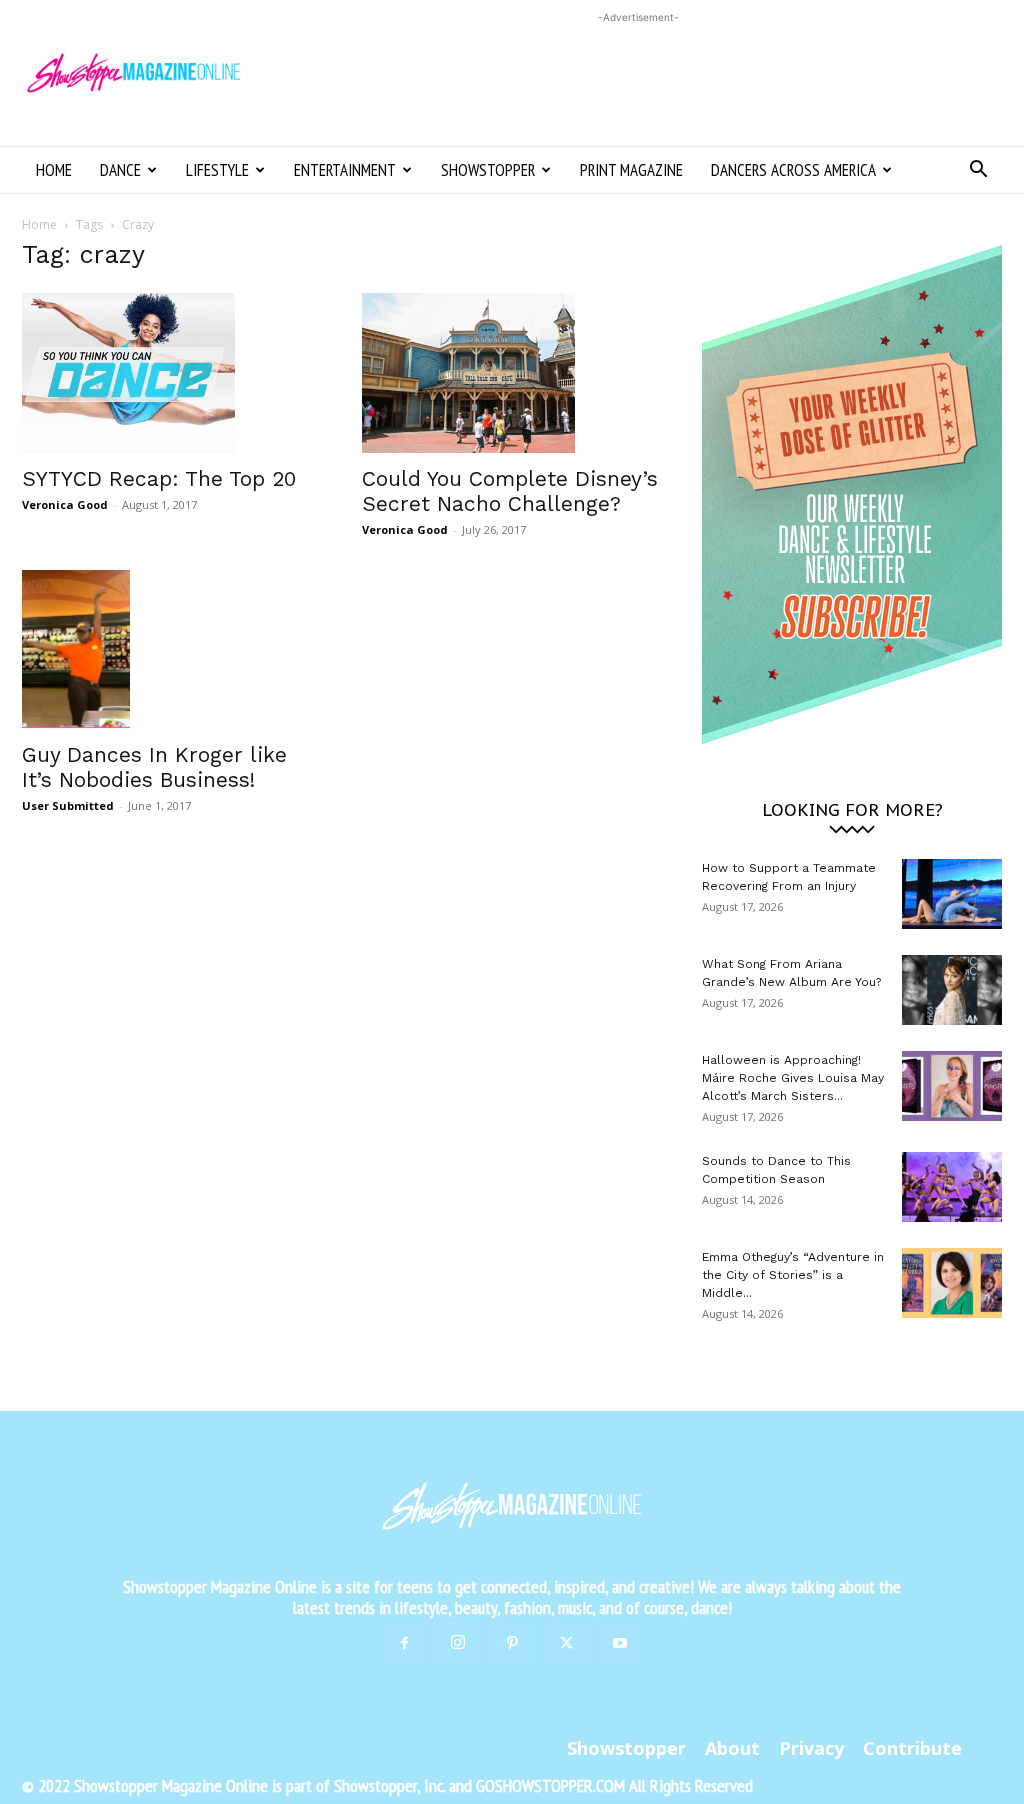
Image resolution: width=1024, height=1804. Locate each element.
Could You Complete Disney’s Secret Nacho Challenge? (510, 491)
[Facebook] (404, 1644)
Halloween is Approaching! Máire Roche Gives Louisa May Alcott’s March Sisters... (793, 1078)
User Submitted (68, 805)
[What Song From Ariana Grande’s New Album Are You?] (952, 990)
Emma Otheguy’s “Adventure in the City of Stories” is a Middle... (793, 1275)
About (732, 1748)
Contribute (912, 1748)
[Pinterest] (512, 1644)
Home (54, 170)
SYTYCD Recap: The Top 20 (159, 478)
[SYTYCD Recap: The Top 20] (172, 373)
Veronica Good (65, 504)
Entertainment (345, 170)
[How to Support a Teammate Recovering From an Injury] (952, 894)
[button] (978, 171)
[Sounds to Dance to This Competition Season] (952, 1187)
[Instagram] (458, 1643)
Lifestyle (217, 170)
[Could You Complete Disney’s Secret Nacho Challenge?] (512, 373)
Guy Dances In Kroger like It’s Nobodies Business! (154, 767)
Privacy (811, 1748)
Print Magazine (631, 170)
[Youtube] (620, 1644)
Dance (120, 170)
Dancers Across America (793, 170)
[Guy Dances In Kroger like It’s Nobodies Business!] (172, 649)
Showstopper (488, 170)
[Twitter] (566, 1644)
